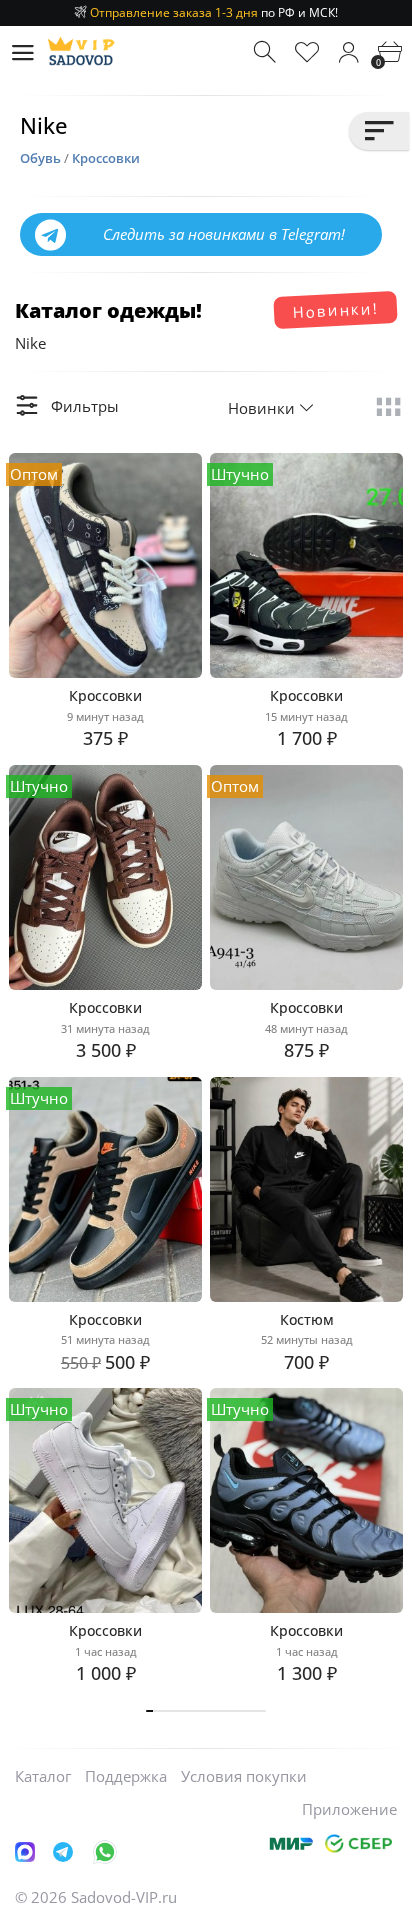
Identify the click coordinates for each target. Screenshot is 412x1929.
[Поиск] (266, 52)
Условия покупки (244, 1776)
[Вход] (348, 52)
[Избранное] (307, 52)
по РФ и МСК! (214, 12)
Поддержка (126, 1776)
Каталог (43, 1776)
